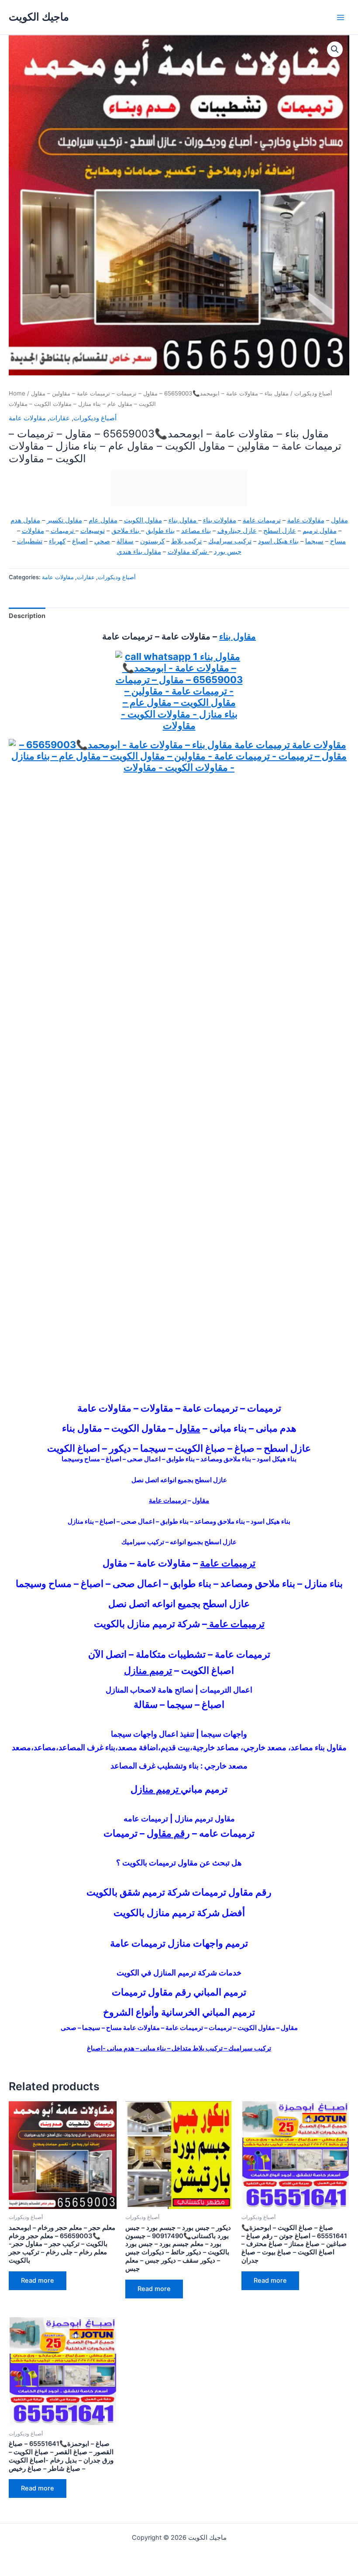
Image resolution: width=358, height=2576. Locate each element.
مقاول (339, 520)
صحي (102, 541)
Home (17, 393)
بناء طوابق (160, 531)
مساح (338, 541)
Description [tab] (27, 616)
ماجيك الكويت (39, 17)
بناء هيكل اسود (278, 541)
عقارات (60, 418)
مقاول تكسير (64, 520)
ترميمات (63, 531)
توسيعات (93, 531)
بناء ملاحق (126, 531)
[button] (335, 49)
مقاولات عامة (27, 418)
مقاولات (33, 531)
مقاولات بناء (220, 520)
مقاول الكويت (143, 520)
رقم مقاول (168, 1833)
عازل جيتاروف (237, 531)
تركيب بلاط (186, 541)
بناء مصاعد (196, 531)
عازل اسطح (280, 531)
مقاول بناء (183, 520)
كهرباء (57, 541)
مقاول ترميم (320, 531)
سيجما (314, 541)
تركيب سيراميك (230, 541)
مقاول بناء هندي (139, 552)
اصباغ (80, 541)
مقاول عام (103, 520)
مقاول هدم (25, 520)
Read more (38, 2281)
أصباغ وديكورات (313, 393)
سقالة (125, 541)
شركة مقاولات (188, 552)
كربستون (152, 541)
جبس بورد (228, 552)
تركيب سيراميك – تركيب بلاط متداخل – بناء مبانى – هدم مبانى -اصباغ (179, 2048)
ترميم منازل (148, 1670)
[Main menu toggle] (341, 17)
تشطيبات (30, 541)
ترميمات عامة (262, 520)
